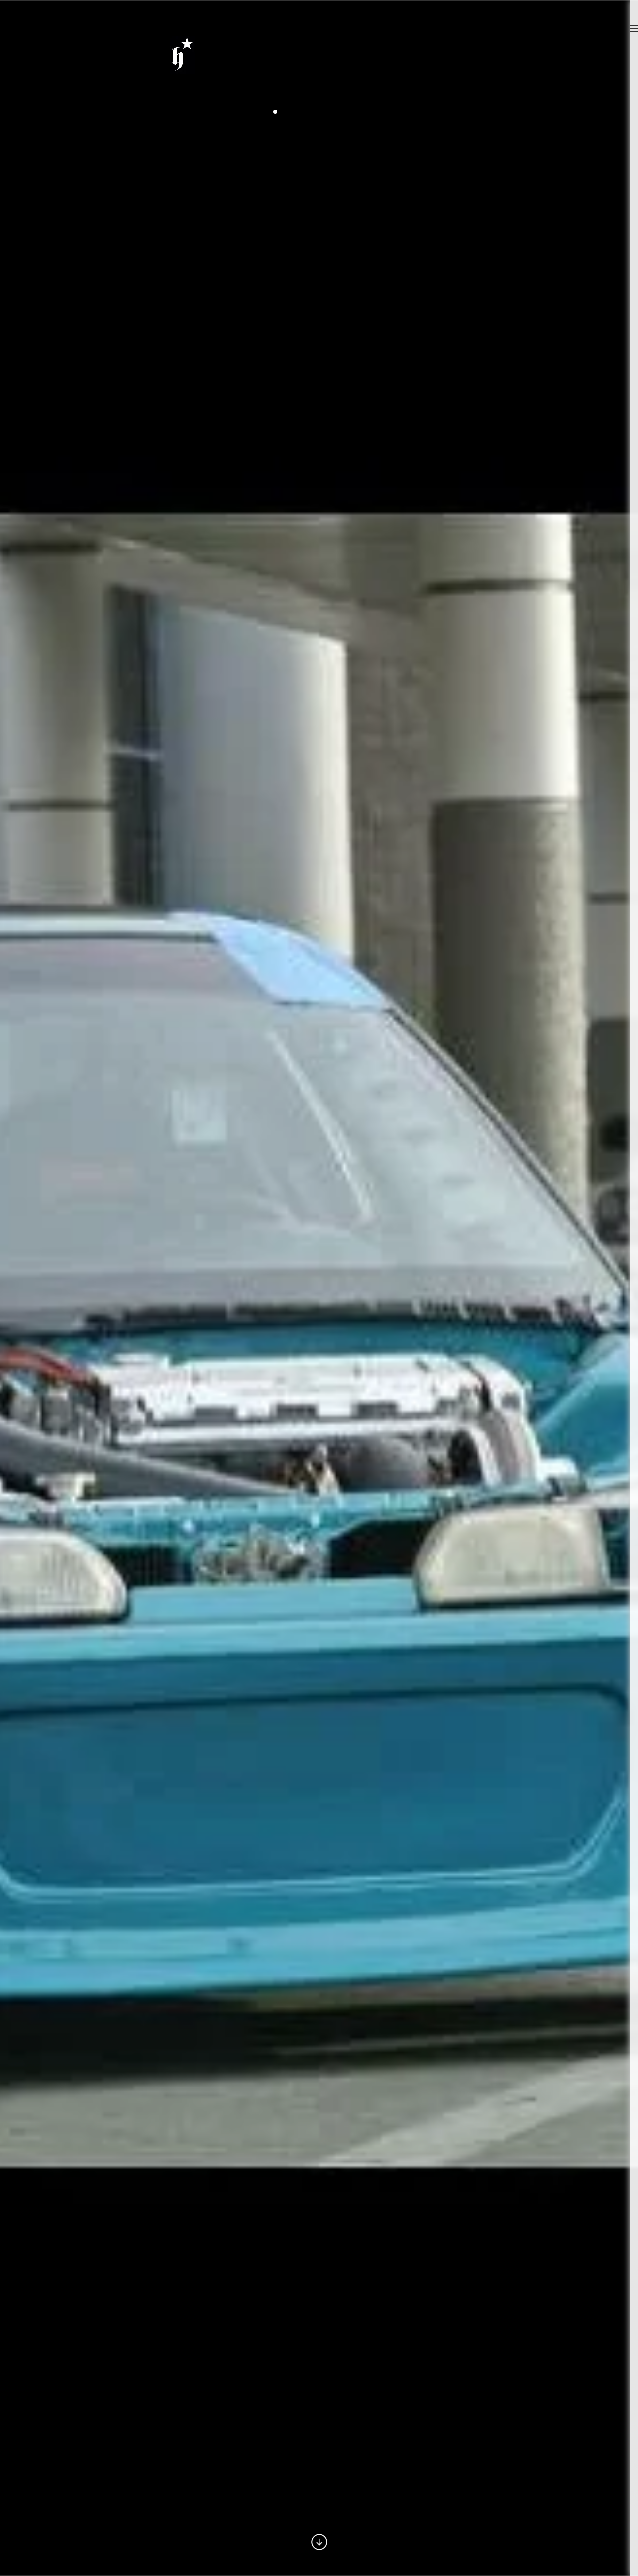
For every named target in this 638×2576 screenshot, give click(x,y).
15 (379, 112)
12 (355, 112)
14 (371, 112)
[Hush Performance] (183, 69)
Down (319, 2542)
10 (339, 112)
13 (363, 112)
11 (347, 112)
